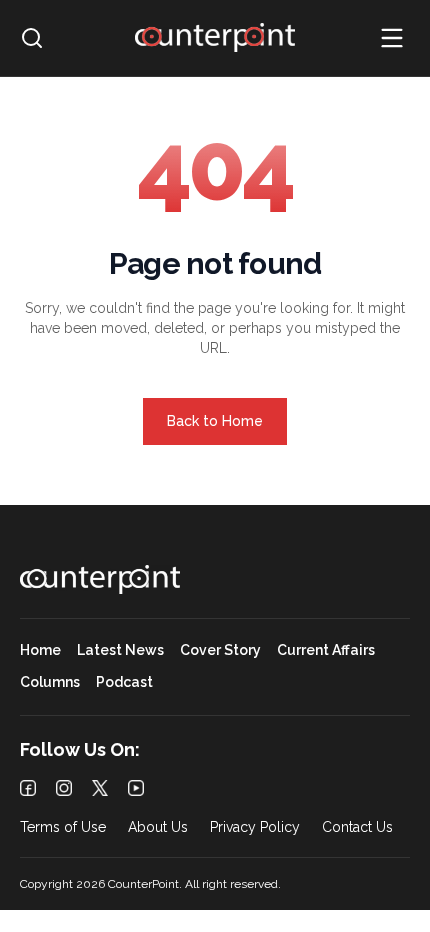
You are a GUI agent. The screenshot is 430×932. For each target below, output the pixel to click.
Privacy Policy (255, 827)
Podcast (124, 682)
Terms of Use (63, 827)
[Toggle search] (32, 38)
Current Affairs (326, 650)
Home (40, 650)
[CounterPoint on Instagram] (64, 788)
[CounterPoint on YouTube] (136, 788)
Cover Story (220, 650)
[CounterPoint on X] (100, 788)
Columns (50, 682)
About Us (158, 827)
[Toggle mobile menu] (392, 38)
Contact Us (357, 827)
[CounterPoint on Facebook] (28, 788)
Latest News (120, 650)
